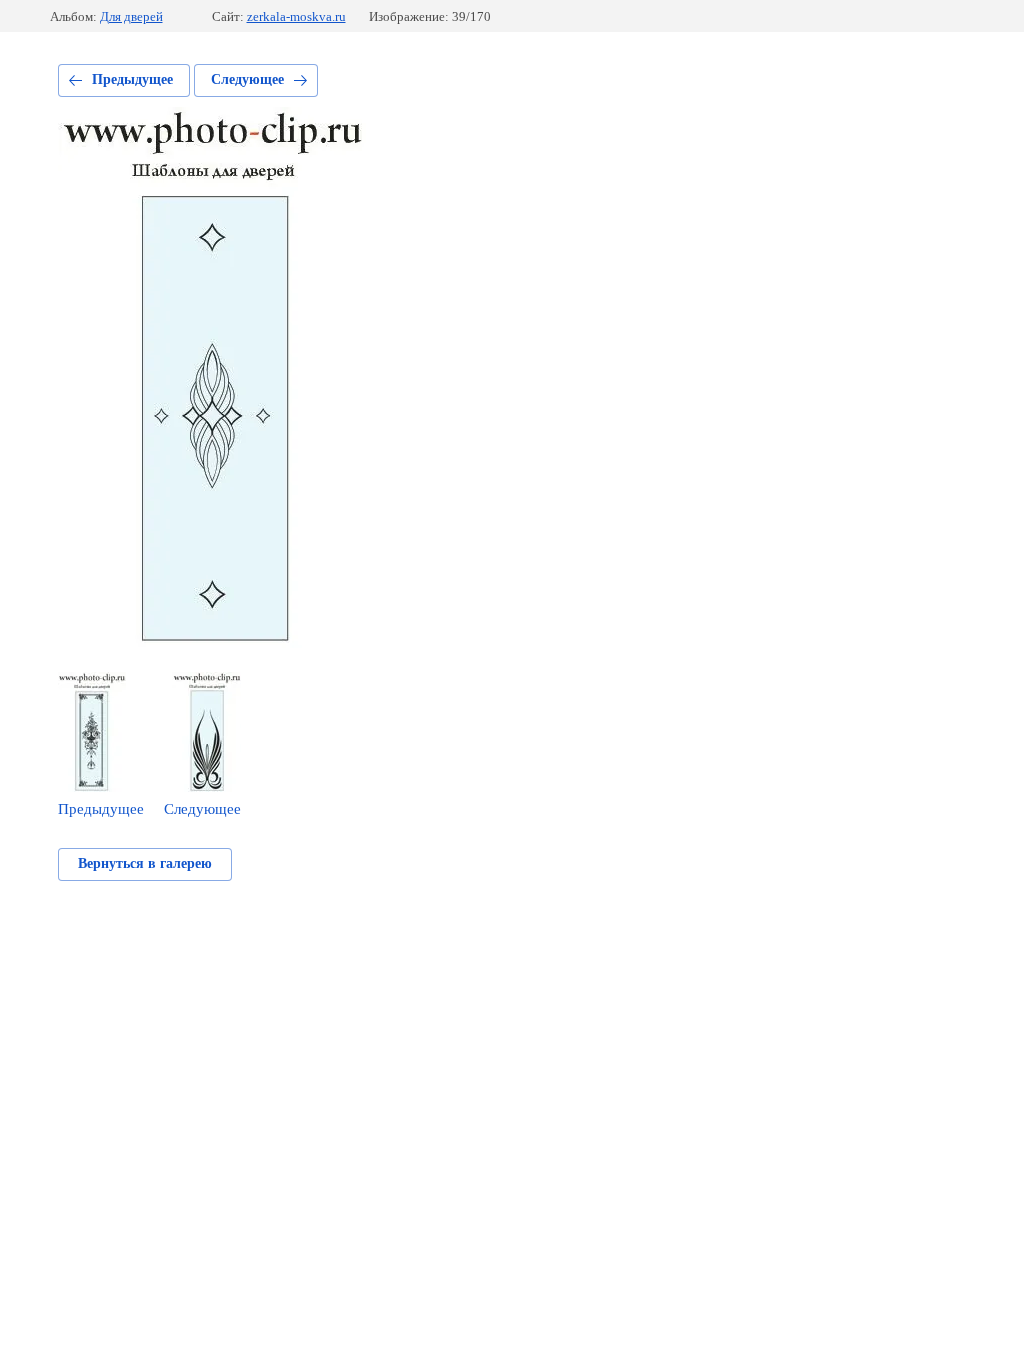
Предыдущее (132, 79)
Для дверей (131, 16)
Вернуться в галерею (145, 863)
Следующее (247, 79)
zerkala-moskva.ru (296, 16)
